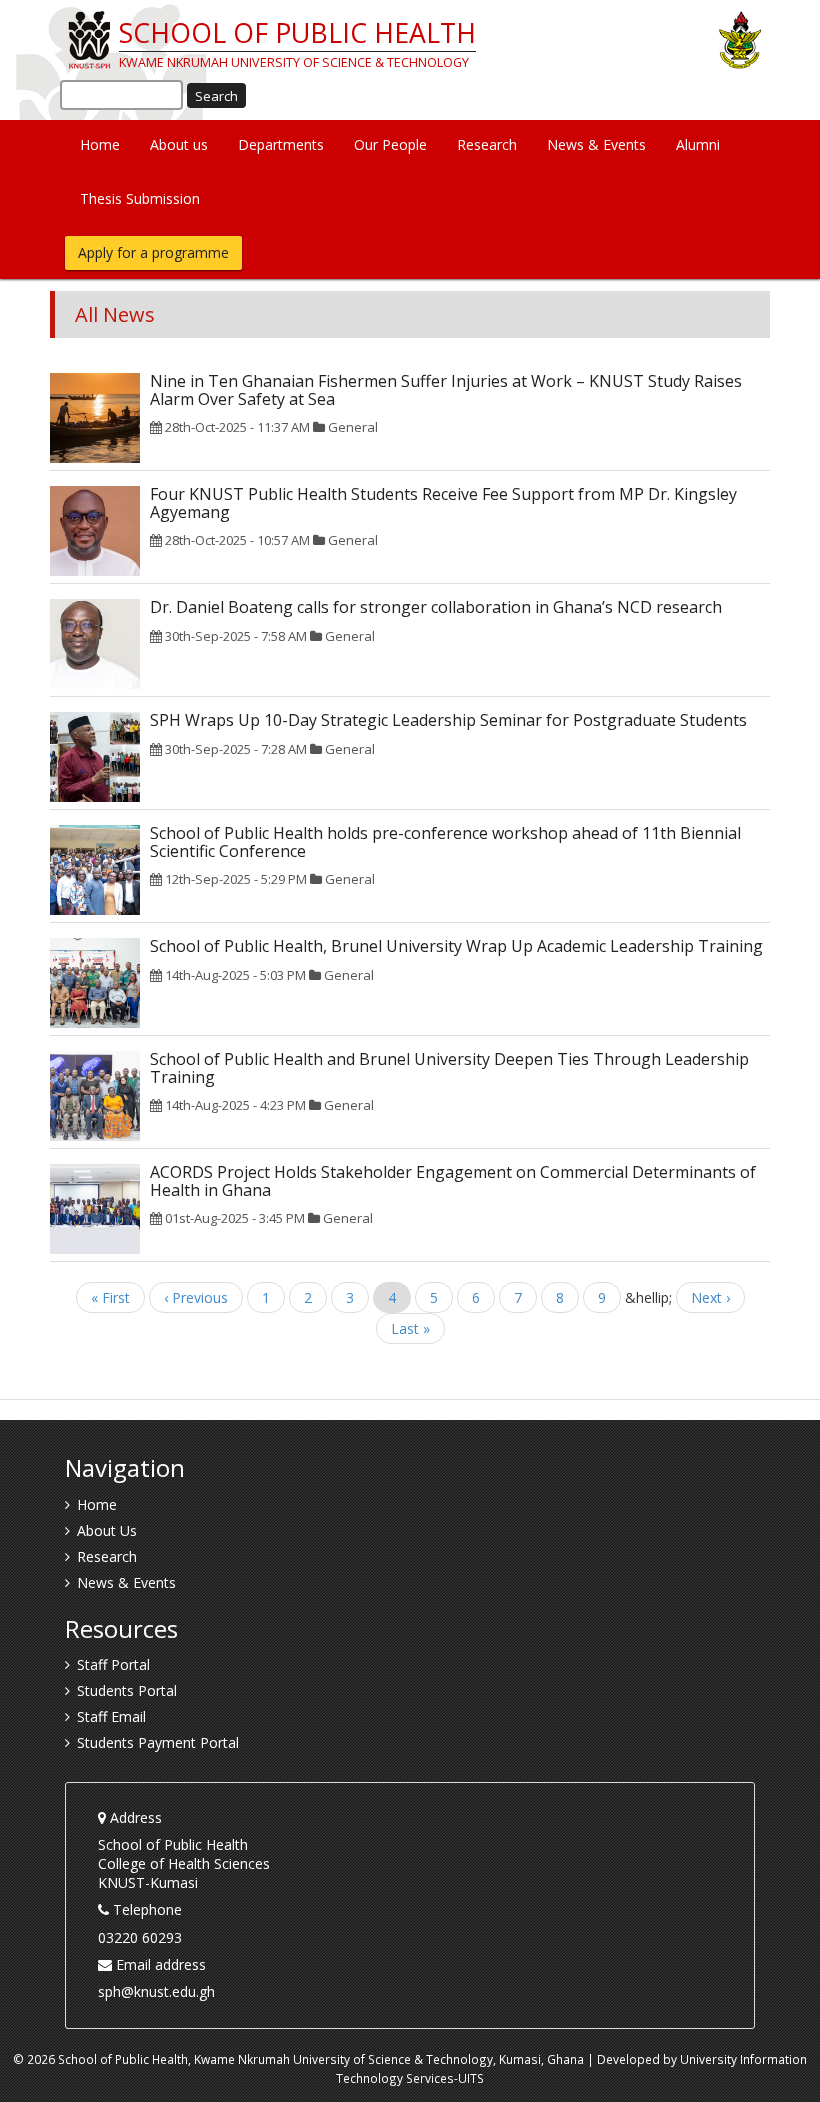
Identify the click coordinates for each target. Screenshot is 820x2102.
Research (487, 144)
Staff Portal (113, 1664)
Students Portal (127, 1690)
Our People (390, 144)
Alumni (698, 144)
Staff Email (111, 1716)
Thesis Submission (140, 198)
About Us (107, 1530)
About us (179, 144)
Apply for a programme (153, 252)
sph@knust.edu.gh (156, 1991)
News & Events (596, 144)
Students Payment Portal (158, 1742)
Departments (281, 144)
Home (100, 144)
